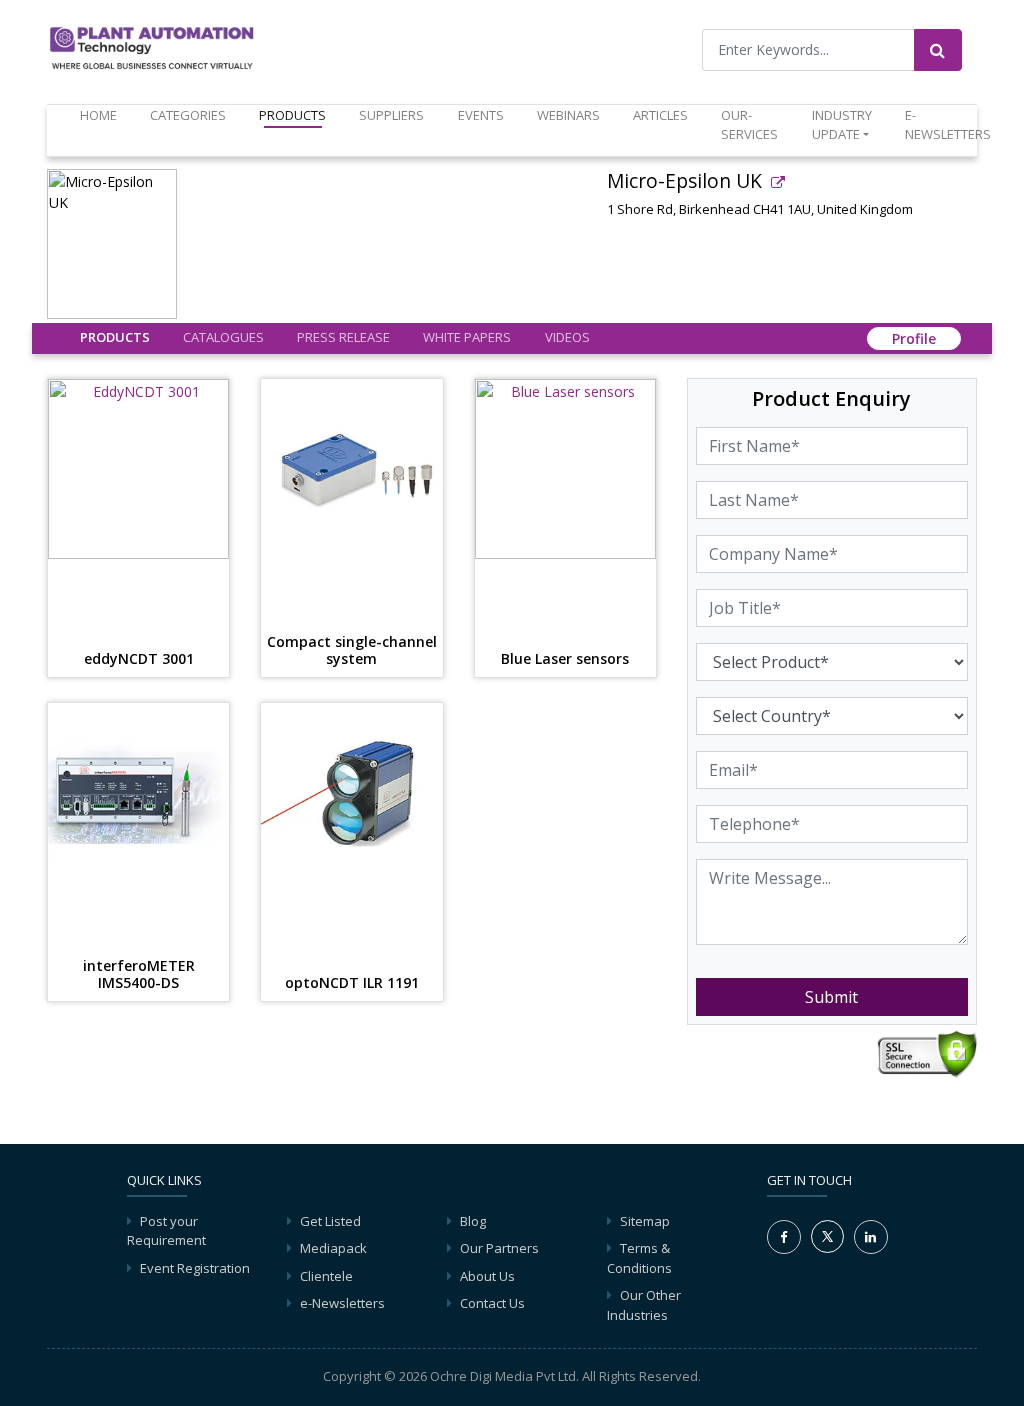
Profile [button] (914, 338)
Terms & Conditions (639, 1258)
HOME (102, 114)
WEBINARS (568, 115)
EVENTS (481, 115)
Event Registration (195, 1268)
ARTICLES (660, 115)
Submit (831, 997)
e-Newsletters (948, 125)
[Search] (938, 50)
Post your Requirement (166, 1231)
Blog (473, 1221)
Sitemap (645, 1221)
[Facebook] (784, 1237)
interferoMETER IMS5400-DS (139, 975)
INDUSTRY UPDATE (842, 125)
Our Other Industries (644, 1305)
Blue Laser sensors (565, 659)
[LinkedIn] (871, 1237)
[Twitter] (827, 1235)
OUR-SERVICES (749, 125)
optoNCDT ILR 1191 (352, 983)
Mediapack (333, 1248)
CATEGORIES (188, 115)
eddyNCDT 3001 (139, 659)
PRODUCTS (292, 115)
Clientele (326, 1276)
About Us (487, 1276)
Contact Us (492, 1303)
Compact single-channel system (352, 651)
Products (115, 337)
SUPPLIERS (391, 115)
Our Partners (499, 1248)
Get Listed (330, 1221)
